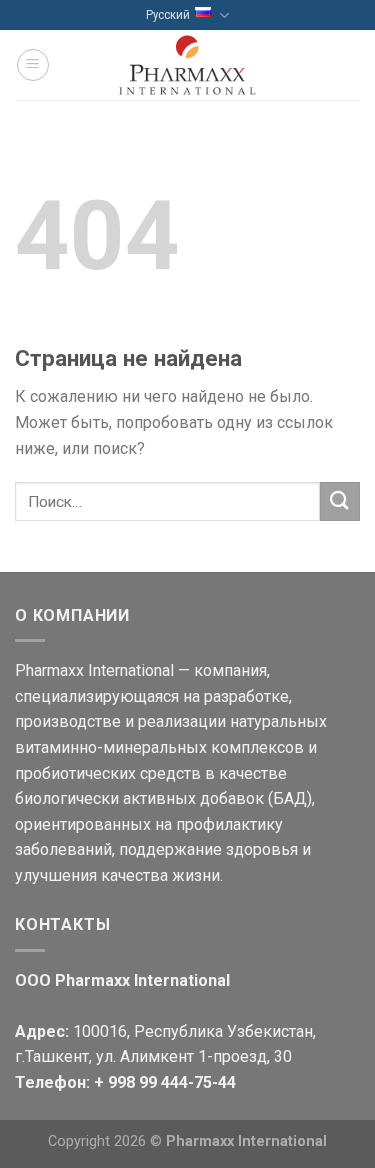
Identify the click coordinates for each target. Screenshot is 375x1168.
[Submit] (340, 501)
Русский (168, 14)
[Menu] (33, 65)
